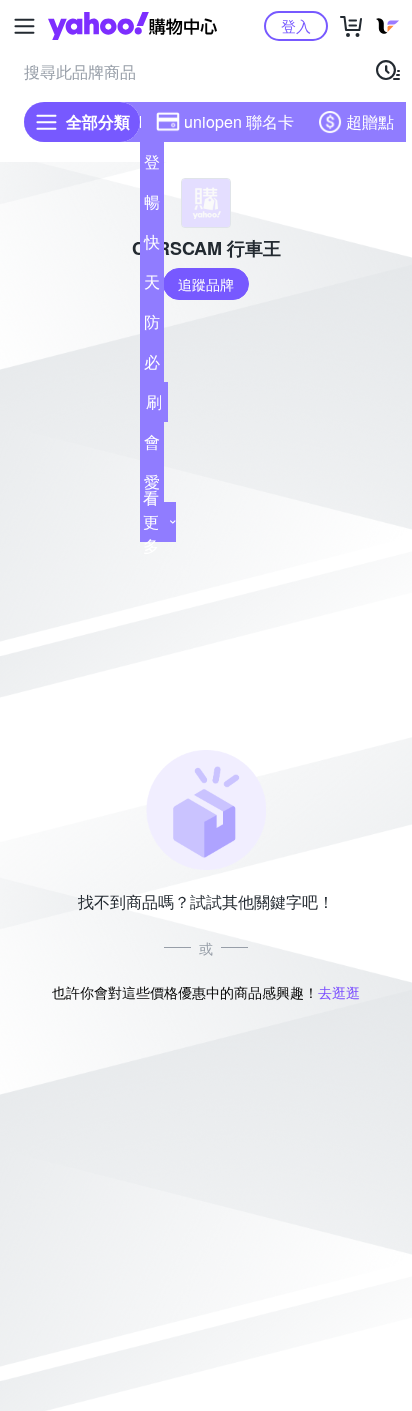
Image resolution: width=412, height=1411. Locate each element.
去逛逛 (339, 992)
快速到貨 (152, 246)
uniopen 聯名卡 (239, 121)
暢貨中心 (152, 206)
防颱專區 (152, 326)
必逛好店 (152, 366)
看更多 (151, 521)
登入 (296, 25)
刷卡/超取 (154, 406)
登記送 (152, 166)
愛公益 (152, 486)
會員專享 (152, 446)
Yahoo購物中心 (132, 26)
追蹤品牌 (206, 284)
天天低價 (152, 286)
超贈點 (370, 121)
